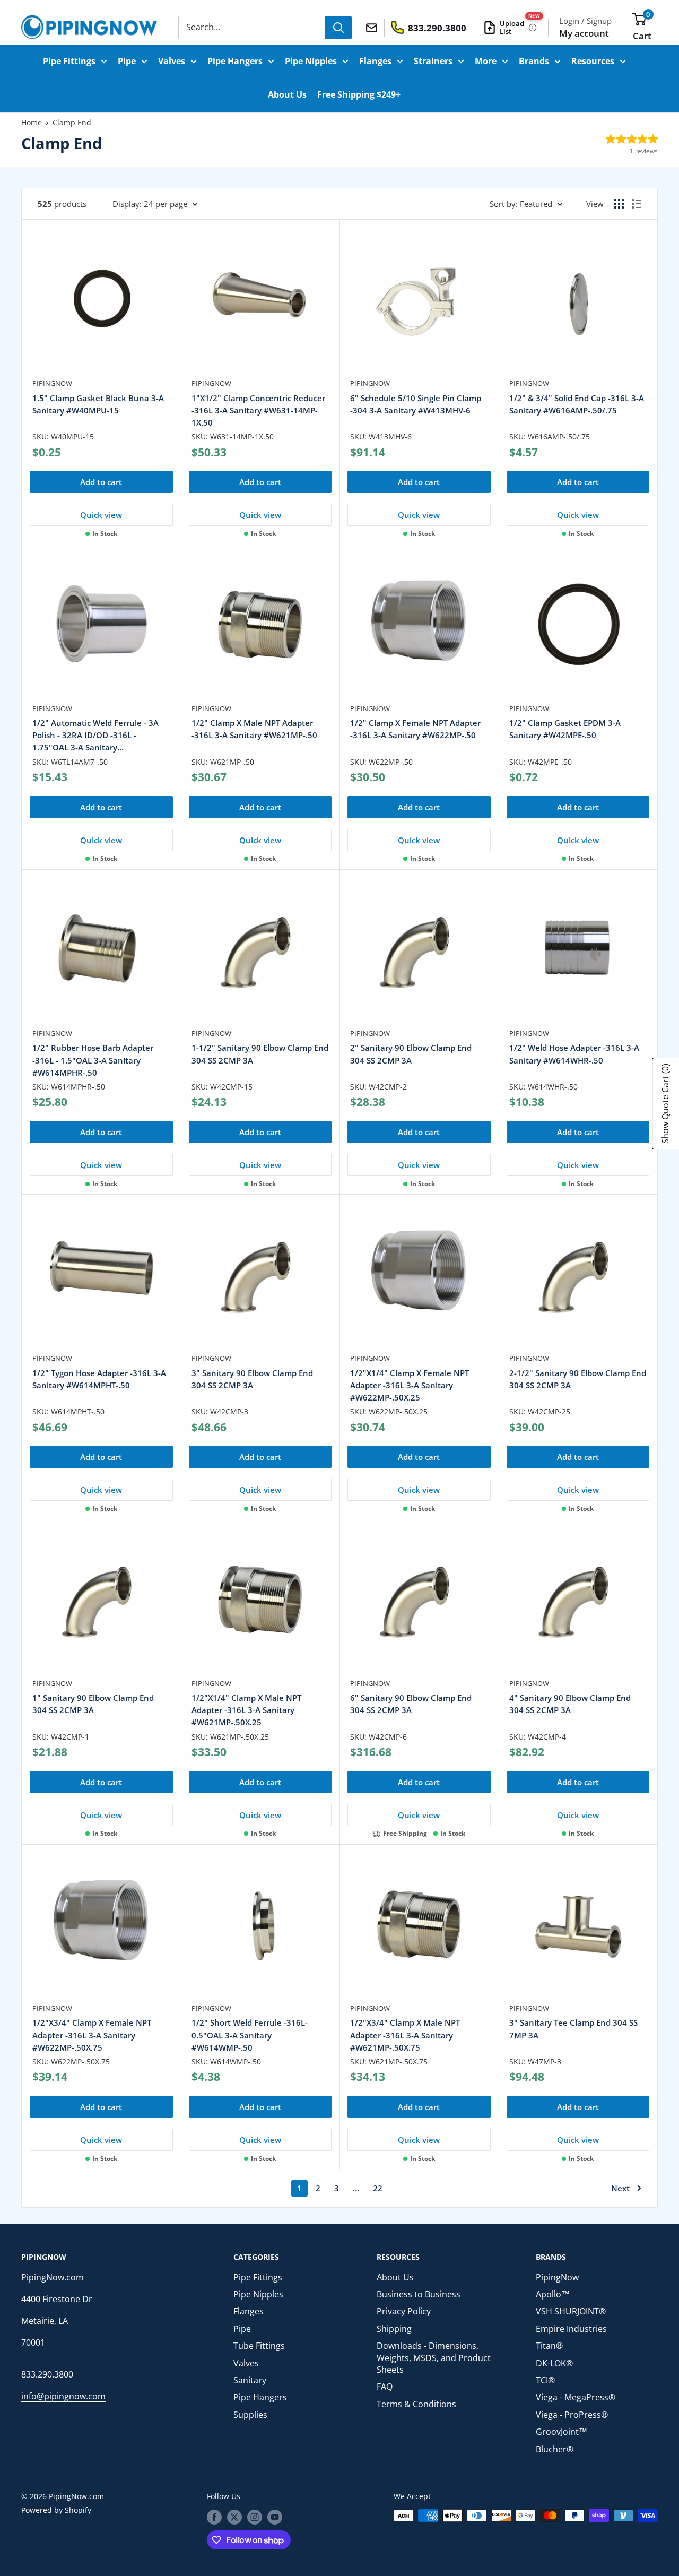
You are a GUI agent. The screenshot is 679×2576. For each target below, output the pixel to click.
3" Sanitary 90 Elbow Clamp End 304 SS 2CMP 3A (252, 1379)
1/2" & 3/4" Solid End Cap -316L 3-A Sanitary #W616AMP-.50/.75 (577, 404)
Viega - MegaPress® (576, 2397)
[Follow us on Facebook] (214, 2517)
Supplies (250, 2415)
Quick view (101, 515)
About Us (287, 94)
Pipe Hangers (235, 61)
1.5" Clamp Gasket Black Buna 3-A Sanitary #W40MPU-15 (98, 404)
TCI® (545, 2380)
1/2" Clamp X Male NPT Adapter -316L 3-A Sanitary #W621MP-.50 (254, 729)
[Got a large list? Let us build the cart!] (533, 28)
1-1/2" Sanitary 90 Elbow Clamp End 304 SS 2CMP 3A (260, 1054)
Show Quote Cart (665, 1104)
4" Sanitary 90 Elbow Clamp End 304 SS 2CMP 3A (570, 1704)
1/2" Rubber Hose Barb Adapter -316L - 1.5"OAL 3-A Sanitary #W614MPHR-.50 (93, 1060)
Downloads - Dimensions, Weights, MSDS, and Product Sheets (434, 2358)
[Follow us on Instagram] (255, 2517)
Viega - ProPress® (572, 2415)
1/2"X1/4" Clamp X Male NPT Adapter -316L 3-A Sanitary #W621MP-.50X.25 (246, 1710)
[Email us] (373, 27)
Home (32, 122)
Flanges (375, 61)
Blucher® (555, 2449)
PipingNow (52, 383)
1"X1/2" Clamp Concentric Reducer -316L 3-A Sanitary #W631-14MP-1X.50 (258, 410)
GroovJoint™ (562, 2432)
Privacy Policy (404, 2311)
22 (378, 2188)
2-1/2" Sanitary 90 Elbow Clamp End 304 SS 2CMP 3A (578, 1379)
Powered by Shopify (56, 2510)
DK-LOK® (554, 2363)
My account (584, 33)
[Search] (338, 28)
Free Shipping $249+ (359, 94)
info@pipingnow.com (63, 2396)
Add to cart (101, 482)
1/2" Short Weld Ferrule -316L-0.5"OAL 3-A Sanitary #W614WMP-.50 (250, 2035)
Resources (593, 61)
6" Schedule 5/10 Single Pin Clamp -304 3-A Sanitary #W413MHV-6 (416, 404)
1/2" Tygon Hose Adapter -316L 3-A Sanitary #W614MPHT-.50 (99, 1379)
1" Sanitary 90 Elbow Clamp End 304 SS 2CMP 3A (93, 1704)
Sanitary (250, 2380)
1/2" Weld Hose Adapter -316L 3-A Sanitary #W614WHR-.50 (574, 1054)
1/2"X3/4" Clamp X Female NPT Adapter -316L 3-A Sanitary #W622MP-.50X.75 (92, 2035)
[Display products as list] (637, 204)
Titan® (549, 2346)
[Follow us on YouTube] (275, 2517)
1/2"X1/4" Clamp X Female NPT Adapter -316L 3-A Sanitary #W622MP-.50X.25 (410, 1385)
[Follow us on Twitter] (234, 2517)
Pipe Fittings (69, 61)
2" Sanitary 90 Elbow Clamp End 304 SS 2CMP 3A (411, 1054)
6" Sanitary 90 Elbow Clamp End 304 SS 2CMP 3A (411, 1704)
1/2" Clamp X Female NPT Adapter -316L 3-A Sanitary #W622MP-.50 (415, 729)
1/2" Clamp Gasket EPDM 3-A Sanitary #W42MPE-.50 (565, 729)
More (486, 61)
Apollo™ (553, 2294)
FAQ (385, 2387)
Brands (534, 61)
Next (620, 2188)
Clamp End (72, 122)
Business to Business (419, 2294)
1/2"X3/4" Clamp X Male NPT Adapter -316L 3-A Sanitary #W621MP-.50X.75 (405, 2035)
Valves (172, 61)
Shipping (394, 2329)
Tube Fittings (259, 2346)
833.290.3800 (47, 2374)
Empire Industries (571, 2329)
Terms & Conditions (416, 2404)
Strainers (433, 61)
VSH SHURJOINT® (571, 2311)
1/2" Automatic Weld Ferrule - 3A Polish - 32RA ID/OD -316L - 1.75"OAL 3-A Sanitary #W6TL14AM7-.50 (95, 736)
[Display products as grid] (619, 204)
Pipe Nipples (311, 61)
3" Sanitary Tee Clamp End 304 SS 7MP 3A (573, 2029)
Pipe (127, 61)
